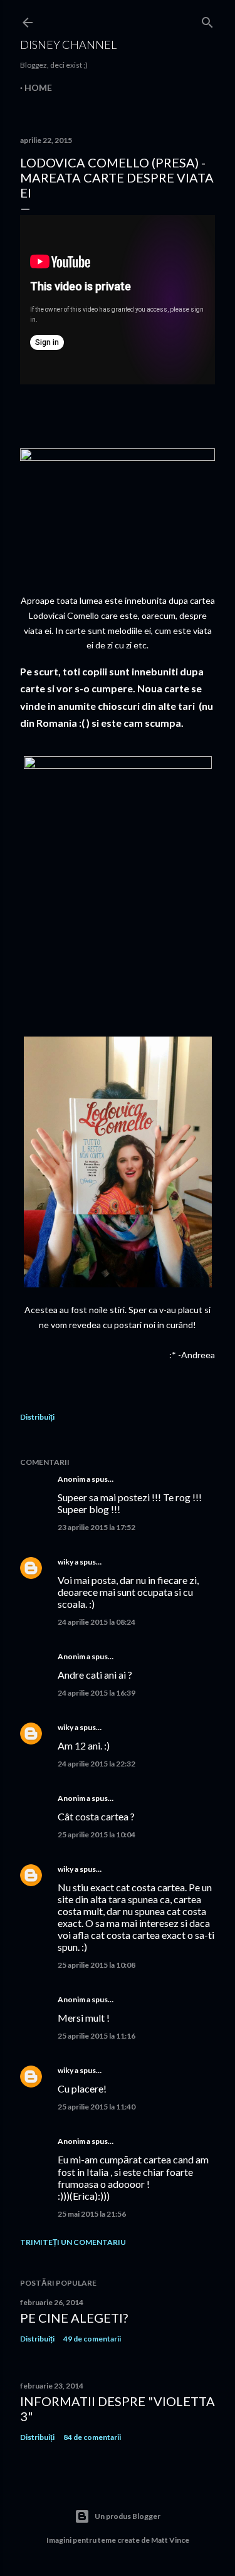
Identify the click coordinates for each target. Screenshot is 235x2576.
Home (38, 87)
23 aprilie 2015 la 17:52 (97, 1527)
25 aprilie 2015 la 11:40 (97, 2107)
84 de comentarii (92, 2437)
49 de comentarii (92, 2339)
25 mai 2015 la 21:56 (92, 2214)
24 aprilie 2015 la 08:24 (97, 1622)
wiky (65, 1562)
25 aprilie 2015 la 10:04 (97, 1834)
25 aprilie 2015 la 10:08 (97, 1965)
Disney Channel (68, 45)
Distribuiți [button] (37, 1417)
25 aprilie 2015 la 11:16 (97, 2036)
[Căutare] (207, 20)
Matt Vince (170, 2540)
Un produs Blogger (128, 2516)
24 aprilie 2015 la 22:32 (97, 1764)
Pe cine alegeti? (74, 2318)
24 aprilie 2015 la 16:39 (97, 1693)
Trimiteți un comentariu (73, 2242)
